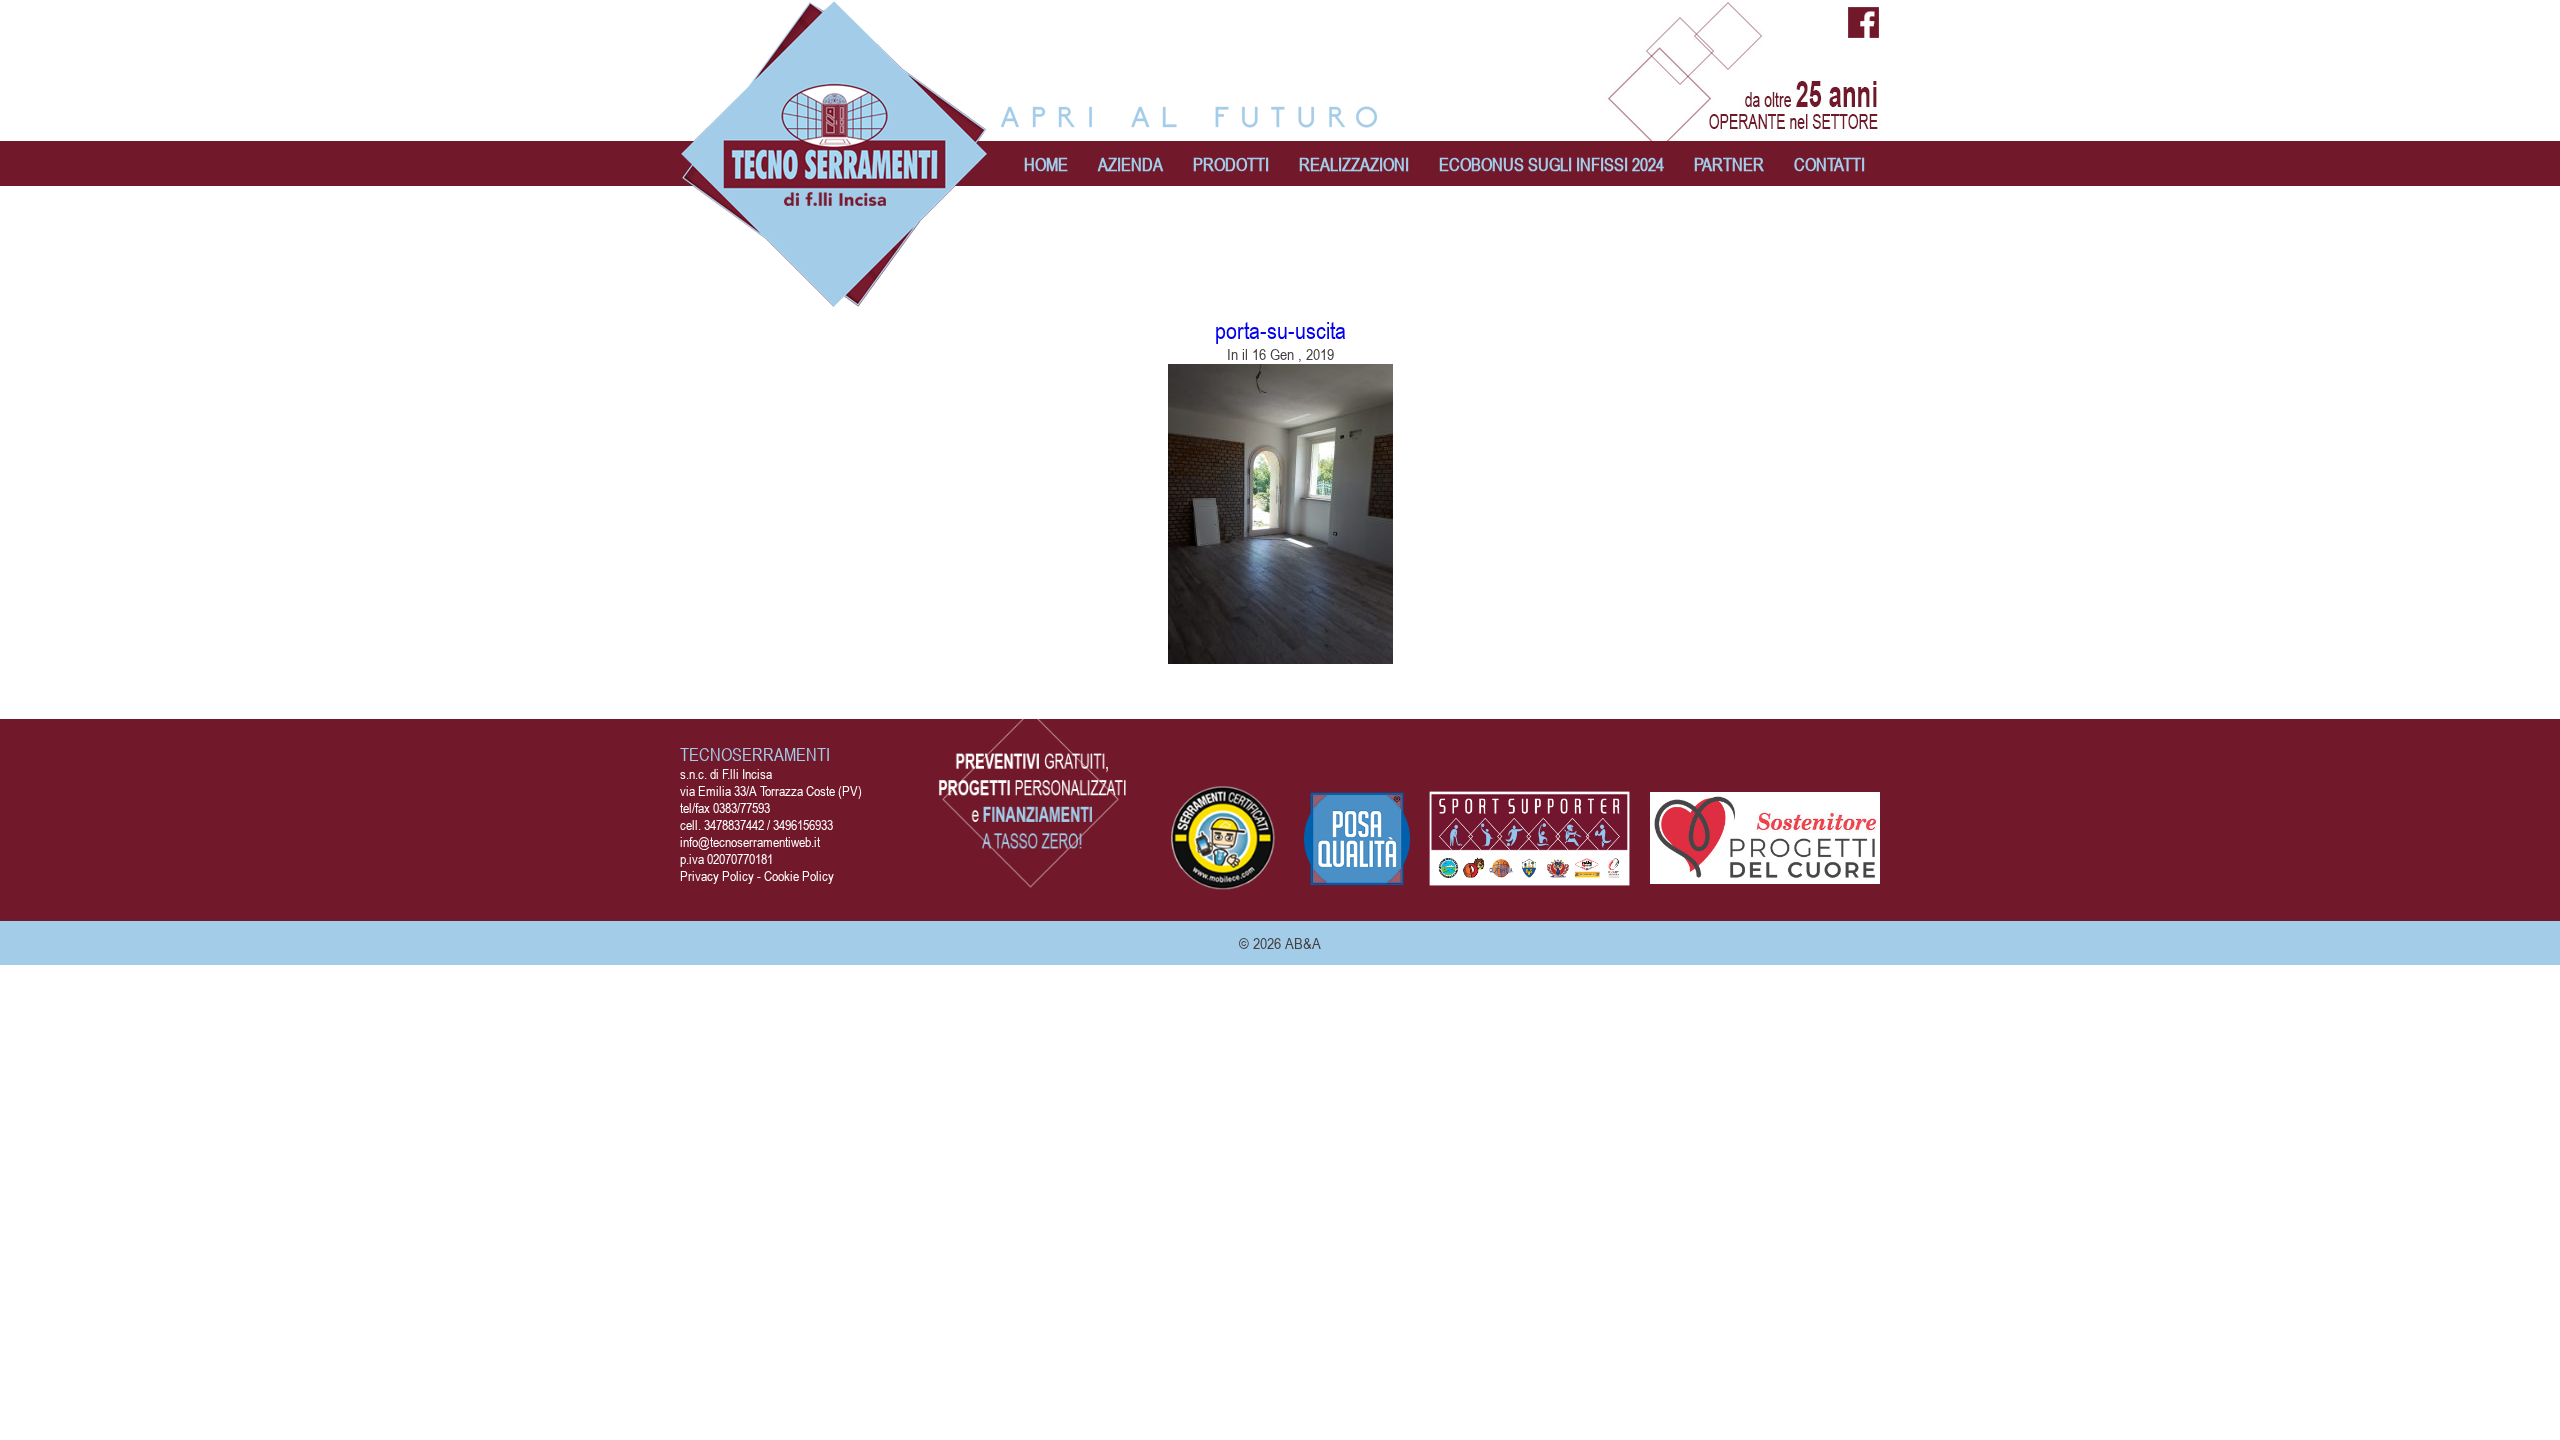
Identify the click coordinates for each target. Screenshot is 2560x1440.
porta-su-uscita (1280, 330)
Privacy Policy (717, 875)
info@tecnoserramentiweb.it (750, 841)
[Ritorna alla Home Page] (835, 297)
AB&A (1303, 943)
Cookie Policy (799, 875)
